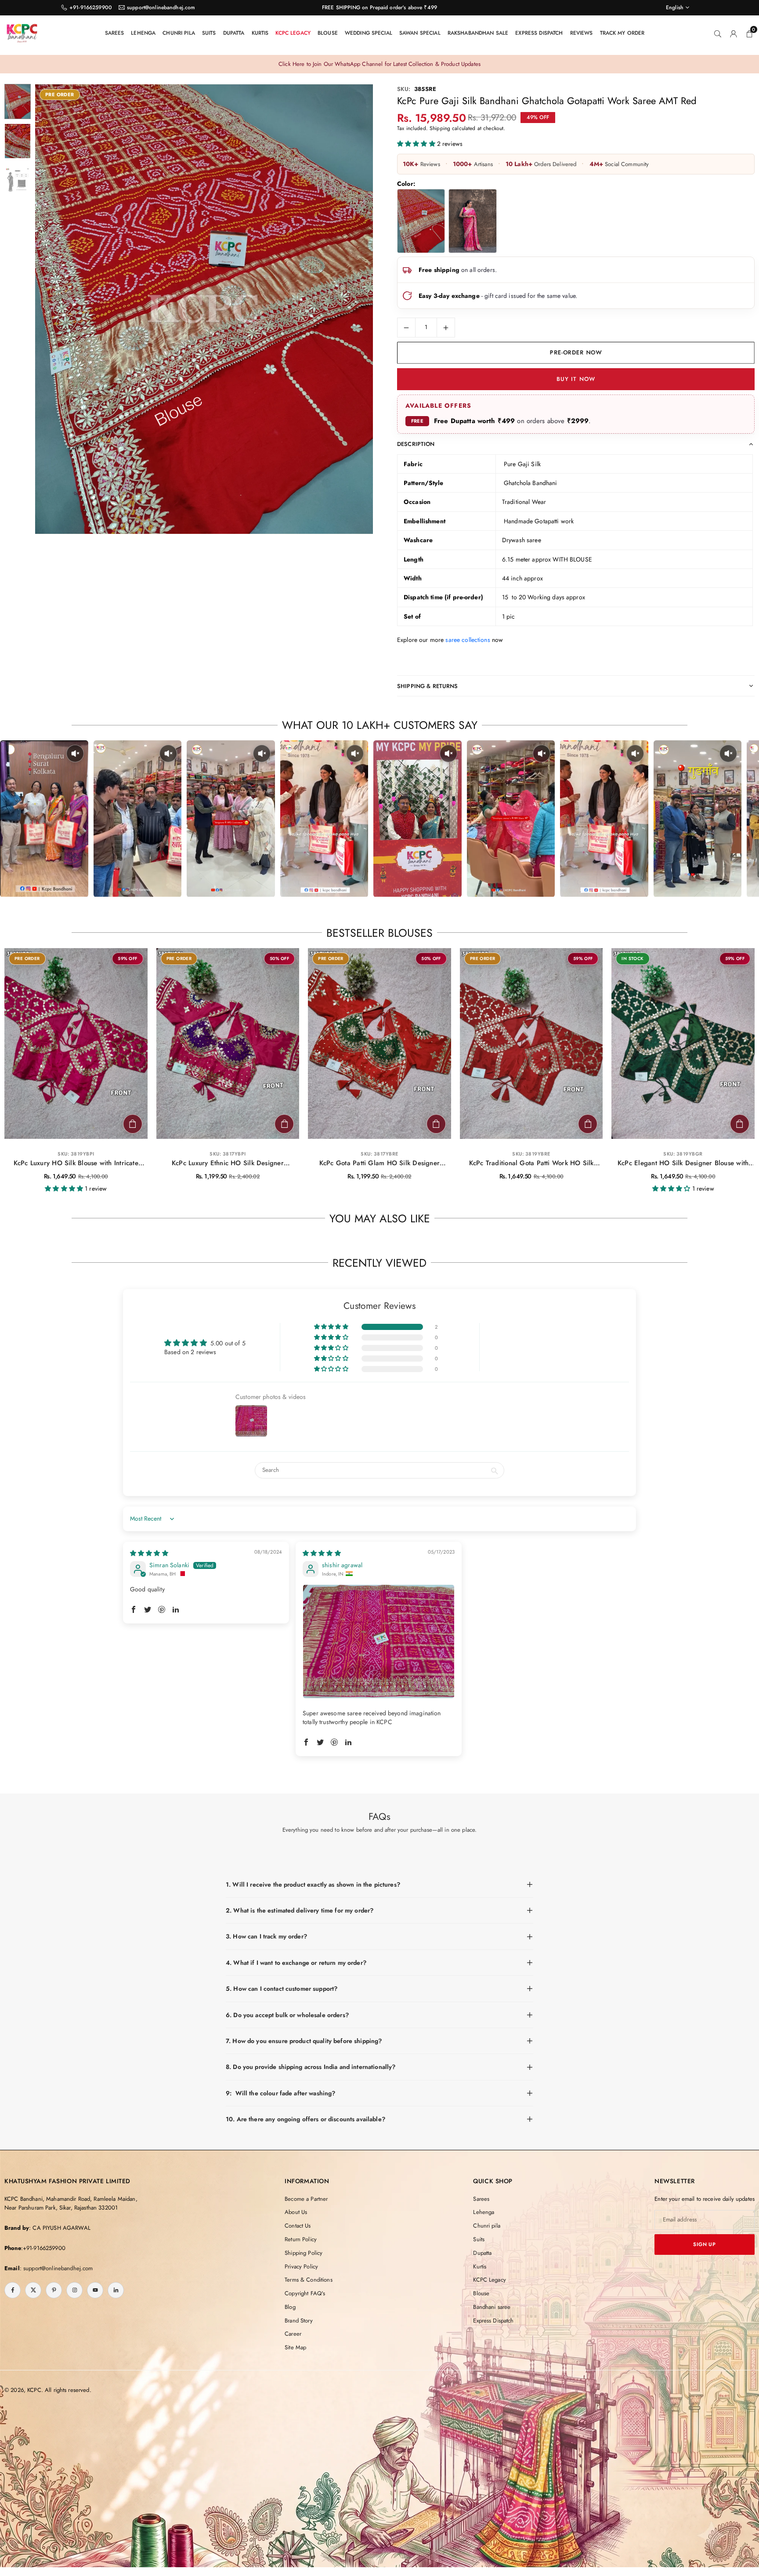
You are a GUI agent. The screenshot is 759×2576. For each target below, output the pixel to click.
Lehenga (143, 33)
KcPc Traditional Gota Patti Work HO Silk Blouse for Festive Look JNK (531, 1163)
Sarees (115, 33)
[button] (351, 310)
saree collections (468, 640)
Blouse (328, 33)
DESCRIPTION (416, 444)
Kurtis (260, 33)
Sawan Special (420, 33)
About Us (296, 2212)
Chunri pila (179, 33)
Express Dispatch (539, 33)
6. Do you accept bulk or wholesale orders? (287, 2015)
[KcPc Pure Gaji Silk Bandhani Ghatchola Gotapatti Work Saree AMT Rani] (472, 221)
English (675, 7)
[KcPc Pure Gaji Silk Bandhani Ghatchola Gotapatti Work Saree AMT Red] (421, 221)
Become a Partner (306, 2199)
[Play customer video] (44, 819)
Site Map (295, 2347)
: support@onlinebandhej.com (56, 2268)
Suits (209, 33)
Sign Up (705, 2244)
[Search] (718, 33)
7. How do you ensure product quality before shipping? (304, 2041)
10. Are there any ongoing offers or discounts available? (305, 2119)
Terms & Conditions (309, 2280)
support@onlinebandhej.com (161, 7)
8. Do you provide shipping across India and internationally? (311, 2067)
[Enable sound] (75, 754)
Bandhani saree (492, 2307)
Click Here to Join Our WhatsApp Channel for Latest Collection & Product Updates (379, 64)
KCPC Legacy (293, 33)
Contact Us (298, 2226)
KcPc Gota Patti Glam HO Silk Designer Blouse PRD (379, 1163)
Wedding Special (369, 33)
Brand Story (299, 2321)
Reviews (582, 33)
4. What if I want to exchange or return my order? (296, 1963)
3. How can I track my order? (266, 1936)
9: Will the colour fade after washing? (280, 2093)
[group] (204, 309)
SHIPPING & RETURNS (428, 686)
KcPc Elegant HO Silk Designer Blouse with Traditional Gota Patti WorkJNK (683, 1163)
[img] (149, 1553)
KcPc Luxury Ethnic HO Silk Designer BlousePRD (228, 1163)
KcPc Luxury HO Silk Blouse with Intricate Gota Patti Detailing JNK (76, 1163)
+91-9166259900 (91, 7)
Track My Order (622, 33)
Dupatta (234, 33)
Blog (290, 2307)
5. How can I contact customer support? (282, 1989)
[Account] (734, 33)
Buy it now (576, 379)
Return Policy (301, 2239)
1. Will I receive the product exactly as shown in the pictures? (313, 1884)
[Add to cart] (133, 1124)
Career (293, 2334)
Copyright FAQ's (305, 2293)
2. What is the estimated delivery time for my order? (300, 1910)
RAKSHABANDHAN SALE (478, 33)
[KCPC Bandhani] (22, 32)
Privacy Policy (301, 2266)
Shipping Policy (304, 2253)
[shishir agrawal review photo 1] (379, 1642)
